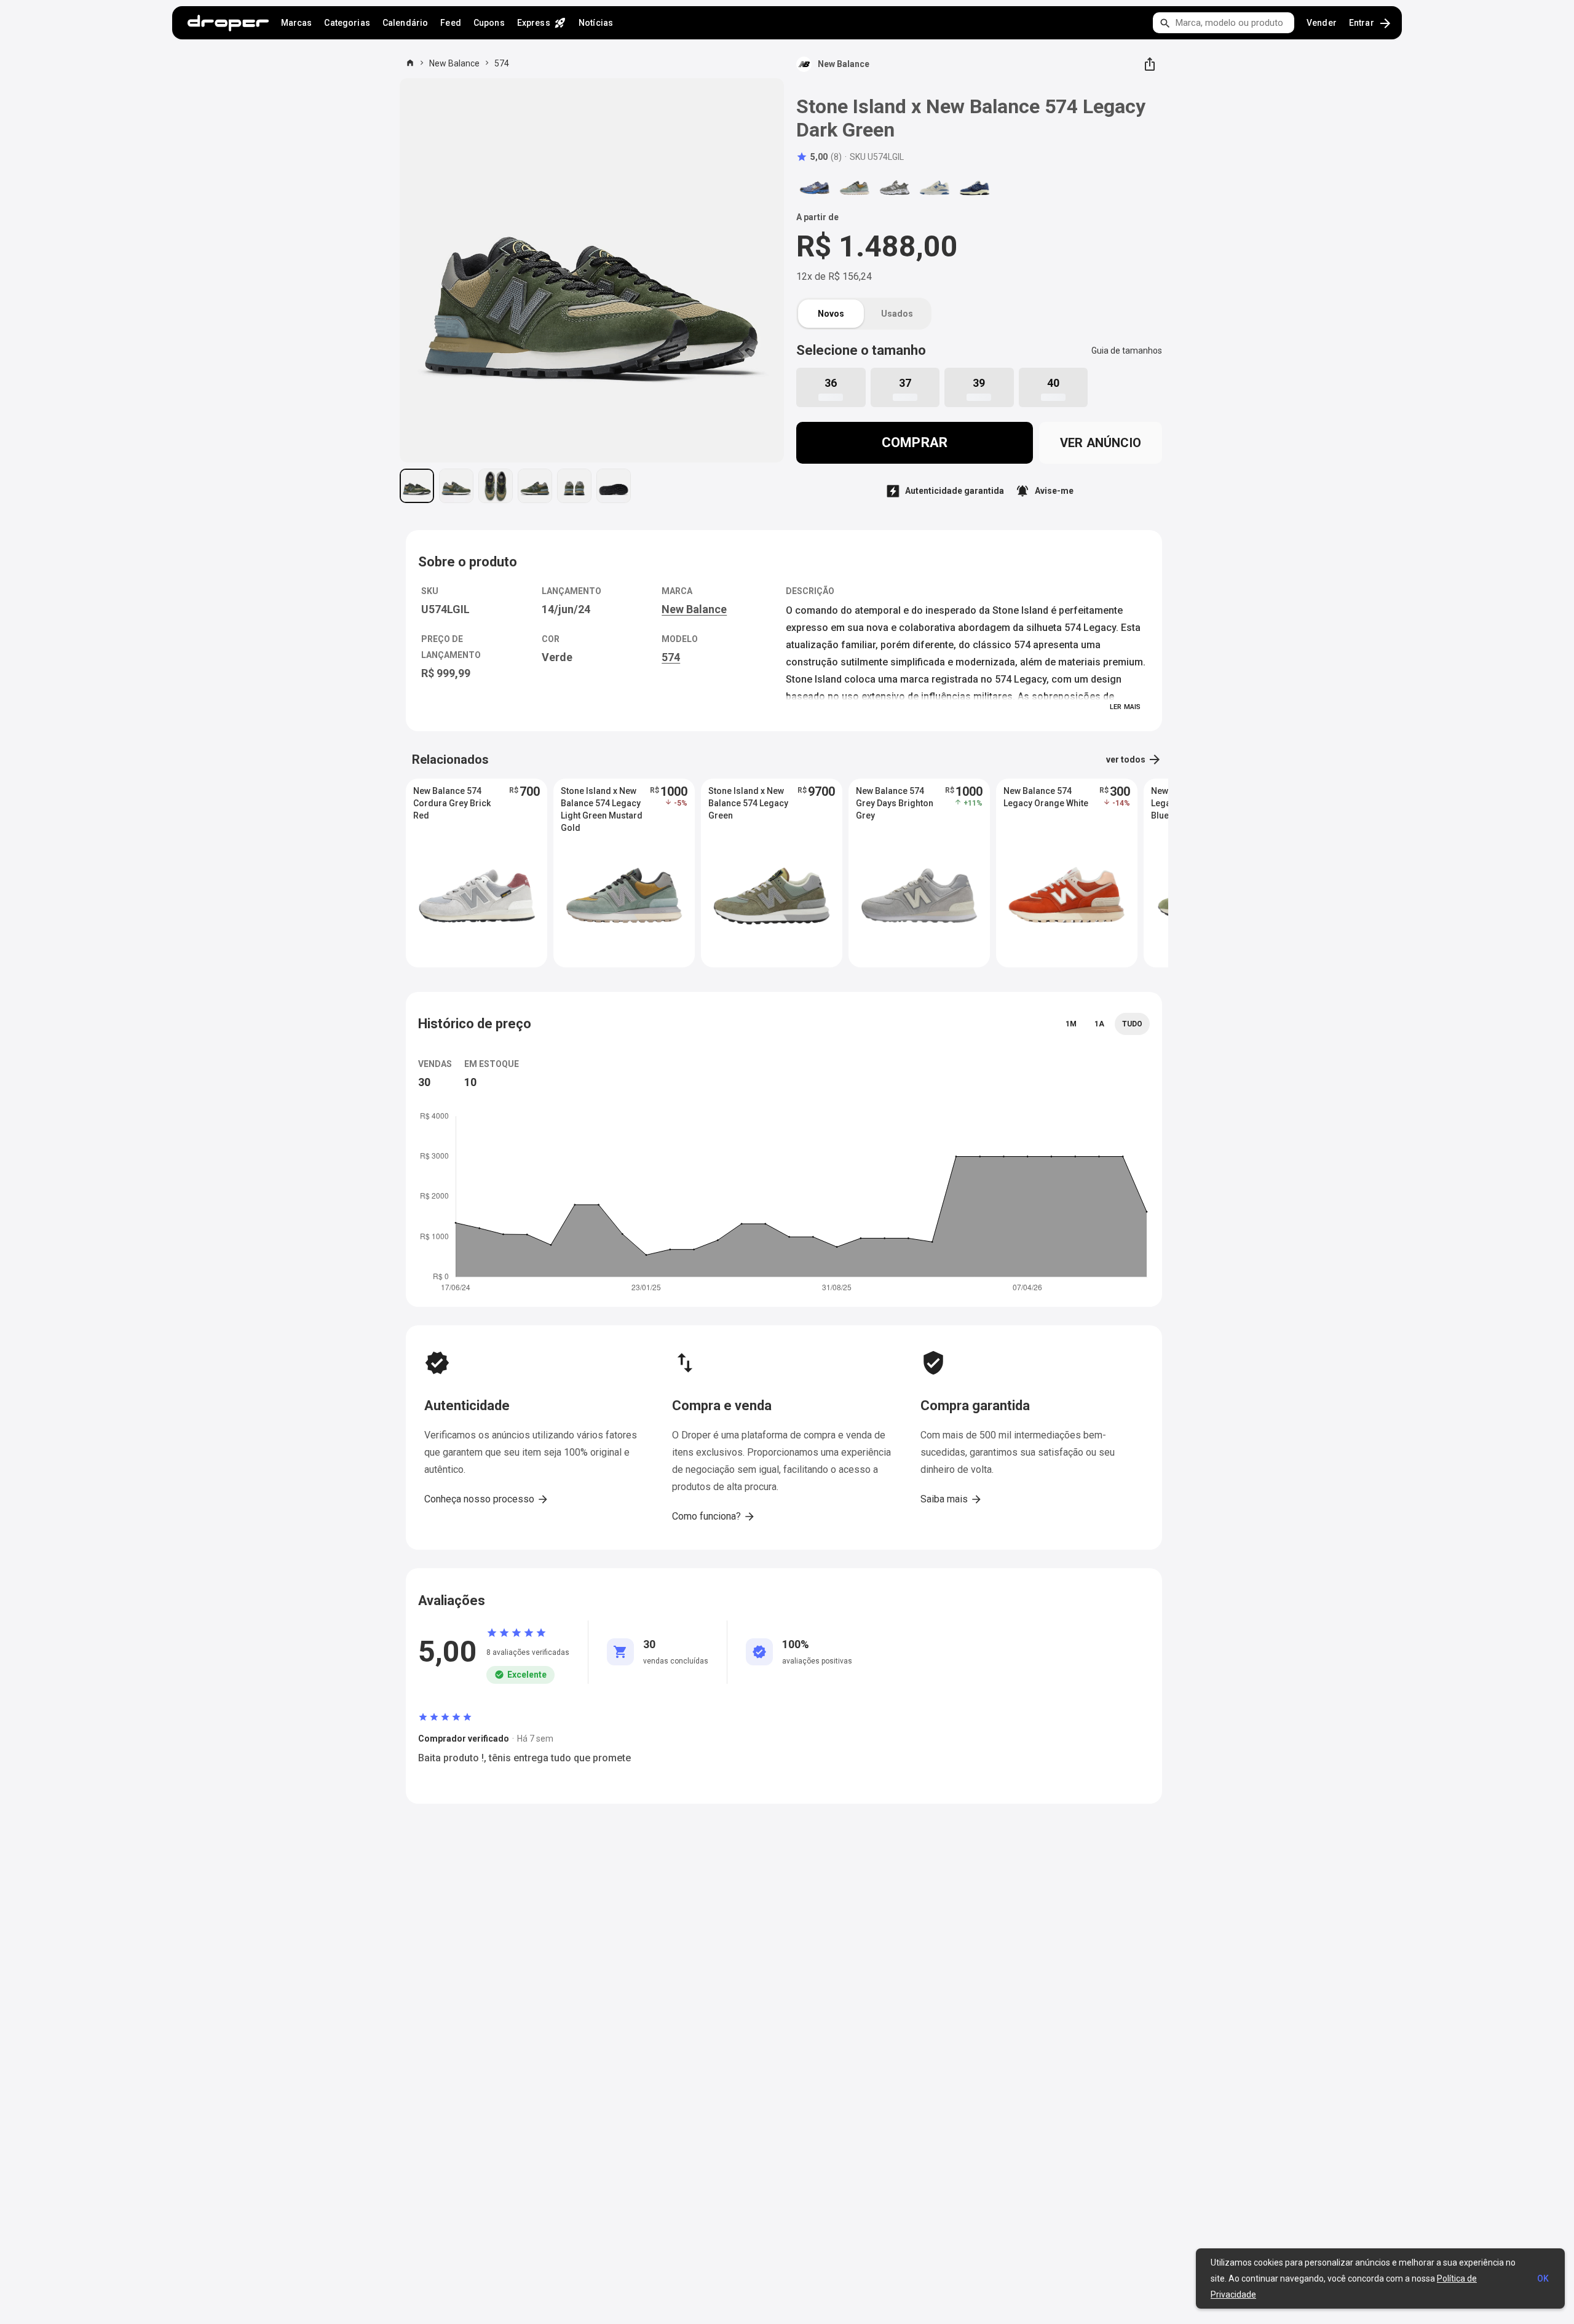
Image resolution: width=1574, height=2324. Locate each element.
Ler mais (1125, 707)
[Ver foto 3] (496, 486)
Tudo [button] (1132, 1024)
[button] (819, 157)
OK (1543, 2278)
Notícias (596, 23)
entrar (1371, 23)
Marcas (297, 23)
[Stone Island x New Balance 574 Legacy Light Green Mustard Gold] (855, 188)
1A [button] (1099, 1024)
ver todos (1134, 759)
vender (1322, 23)
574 (502, 63)
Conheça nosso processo (487, 1499)
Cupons (489, 23)
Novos (831, 314)
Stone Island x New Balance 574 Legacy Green (748, 803)
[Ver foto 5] (574, 486)
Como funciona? (714, 1517)
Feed (451, 23)
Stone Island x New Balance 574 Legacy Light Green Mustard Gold (602, 804)
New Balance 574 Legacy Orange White (1046, 797)
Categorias (347, 23)
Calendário (405, 23)
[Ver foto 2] (456, 486)
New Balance (454, 63)
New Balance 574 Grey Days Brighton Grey (895, 803)
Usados (897, 314)
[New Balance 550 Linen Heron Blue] (935, 188)
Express (542, 23)
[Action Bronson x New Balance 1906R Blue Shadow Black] (815, 188)
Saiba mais (951, 1499)
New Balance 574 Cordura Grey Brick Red (452, 803)
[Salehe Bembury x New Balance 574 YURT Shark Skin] (895, 188)
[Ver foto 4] (535, 486)
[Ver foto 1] (417, 486)
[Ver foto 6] (614, 486)
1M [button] (1071, 1024)
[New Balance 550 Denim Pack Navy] (975, 188)
